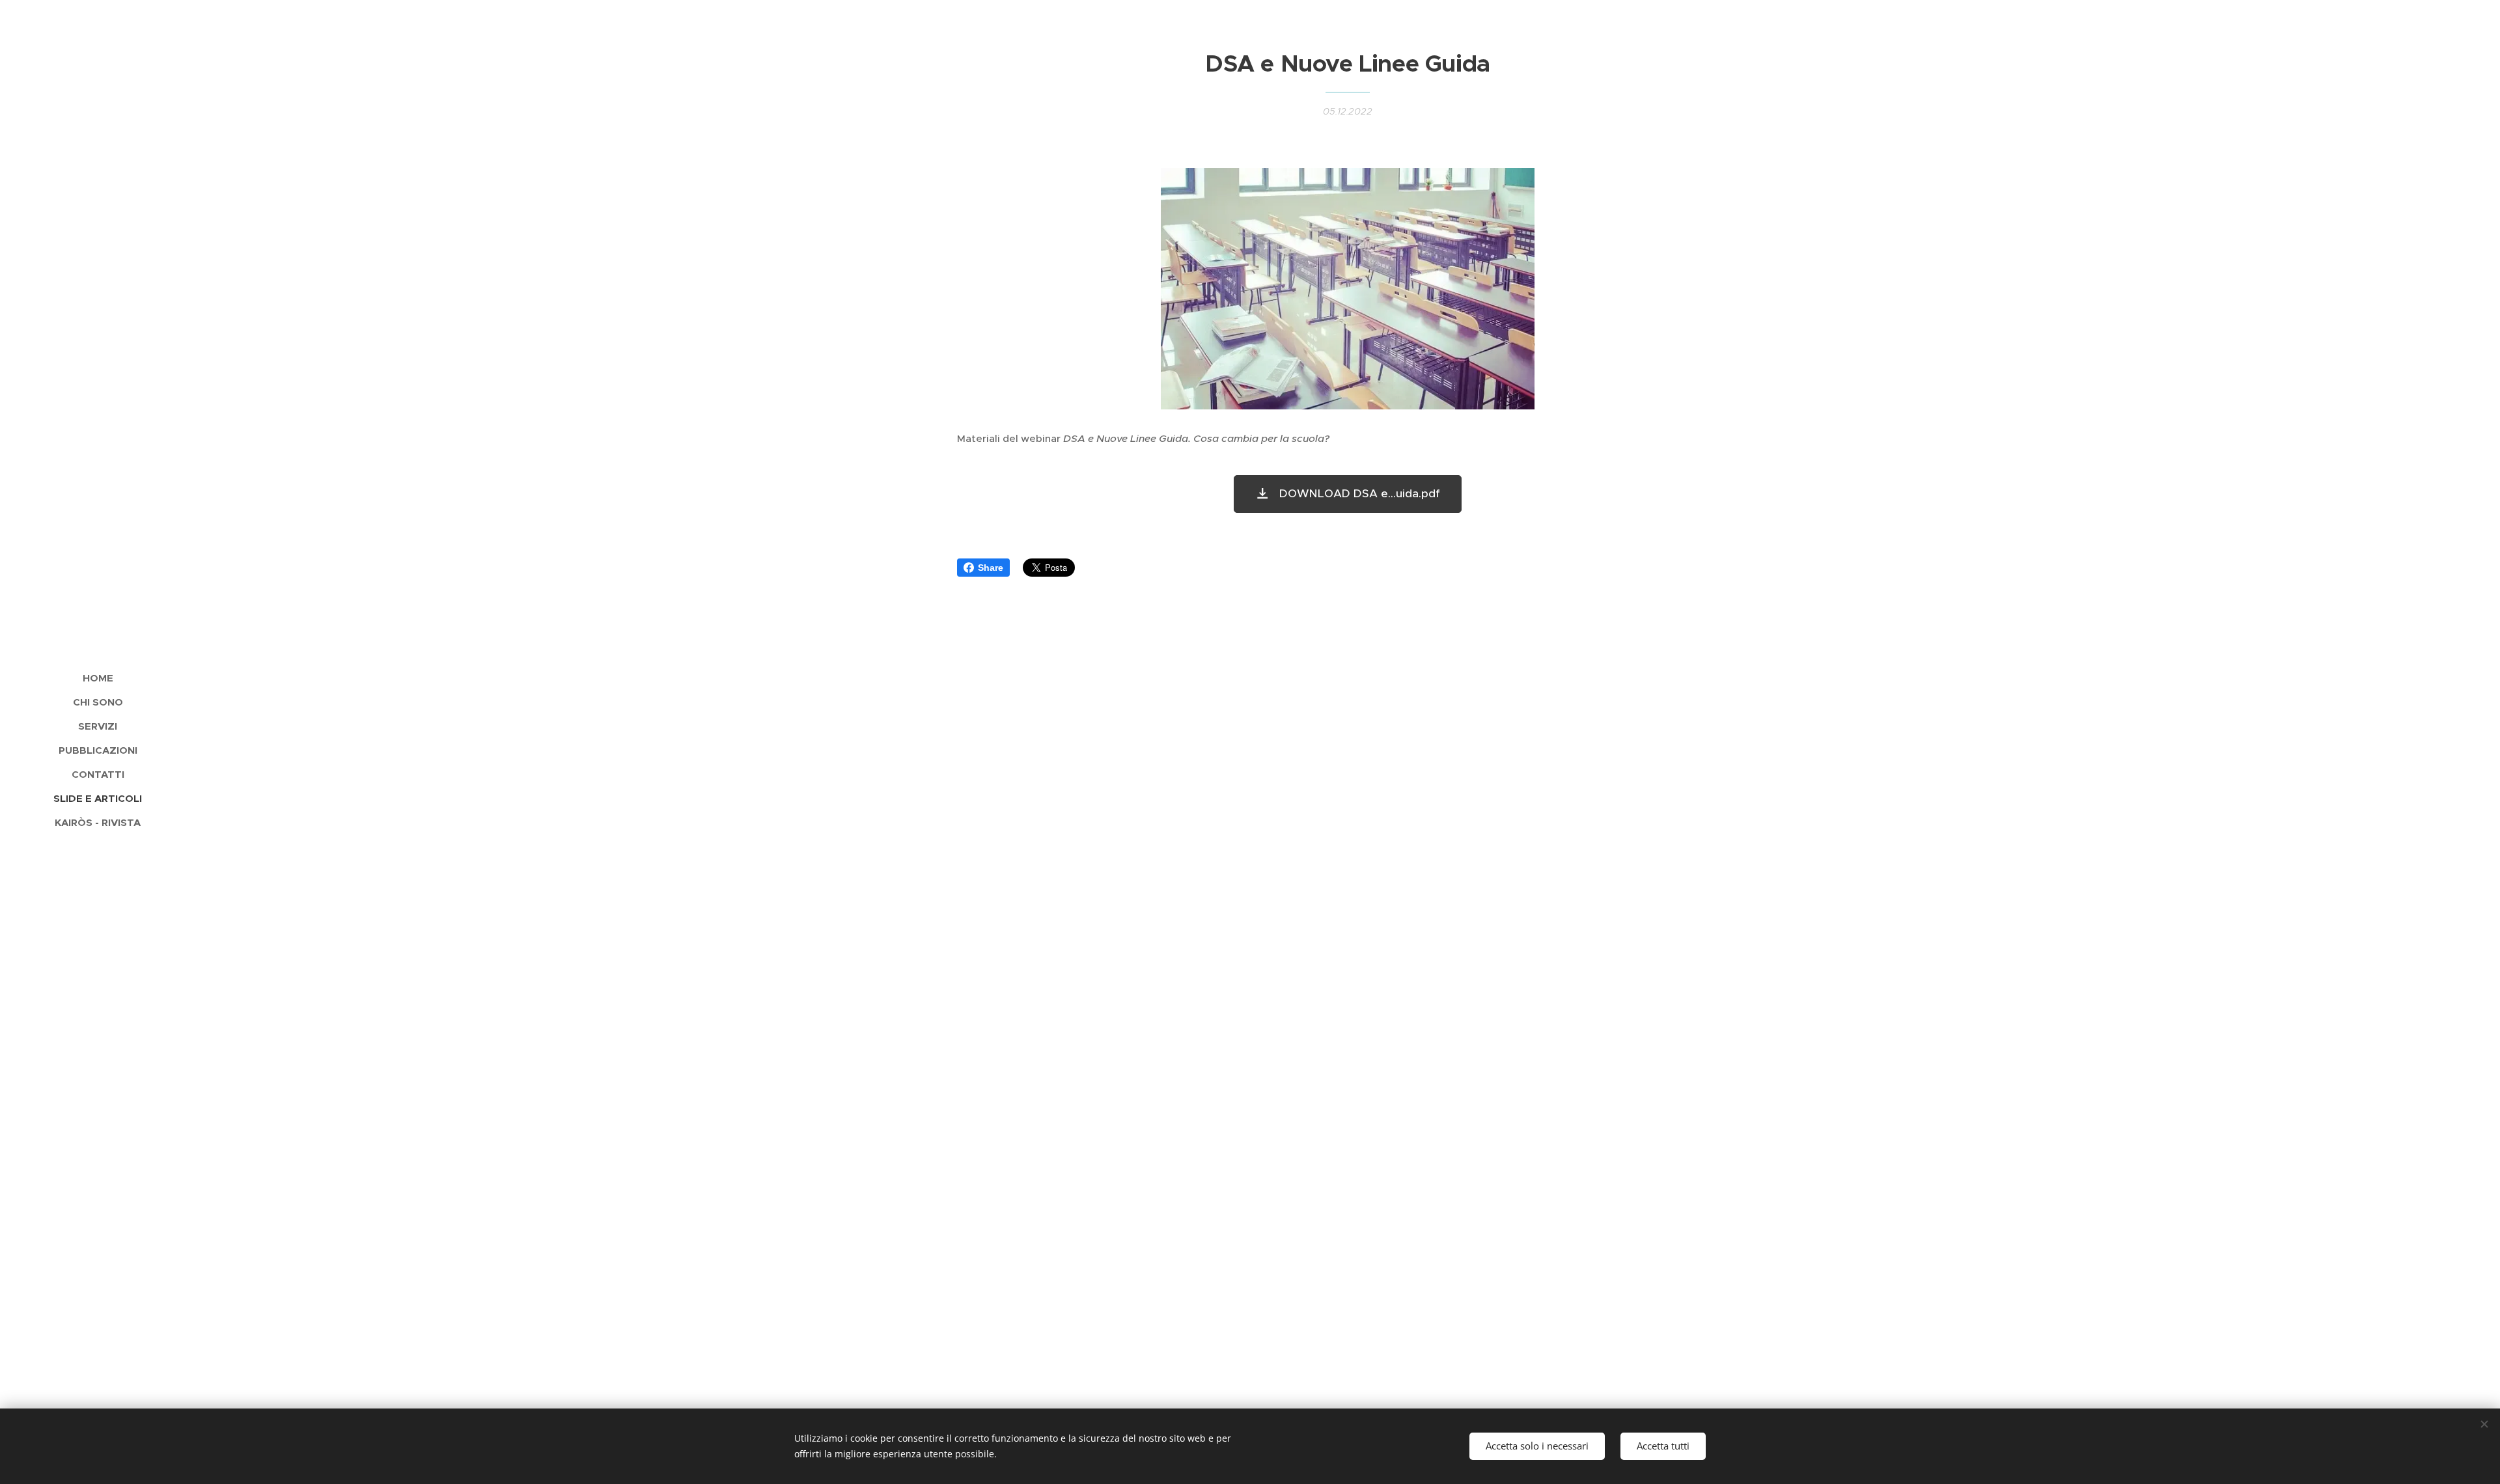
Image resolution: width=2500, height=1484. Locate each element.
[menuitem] (98, 678)
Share (991, 568)
